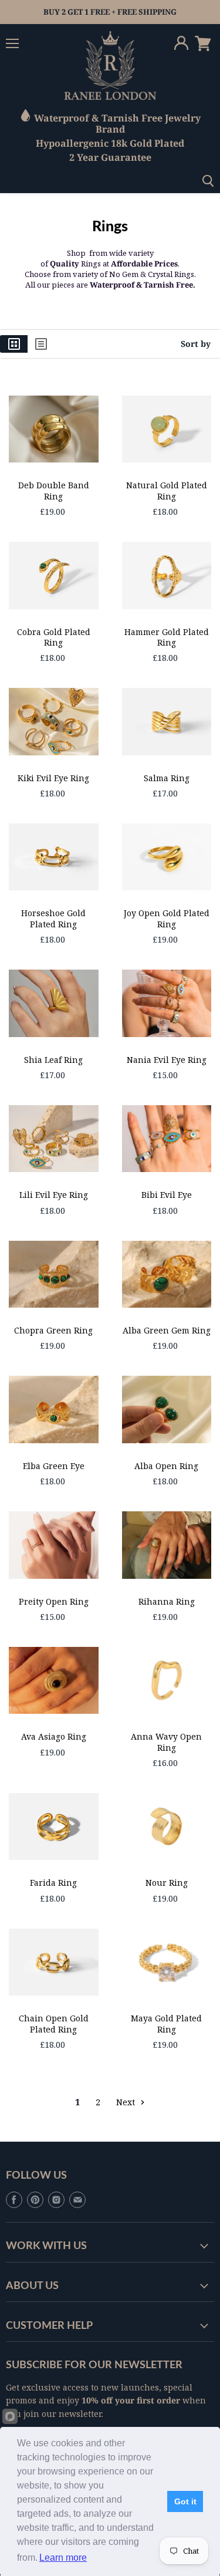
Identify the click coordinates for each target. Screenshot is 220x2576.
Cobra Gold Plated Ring (54, 637)
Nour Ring (167, 1883)
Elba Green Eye (54, 1466)
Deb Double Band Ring (54, 490)
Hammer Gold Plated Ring (167, 637)
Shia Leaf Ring (53, 1060)
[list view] (41, 344)
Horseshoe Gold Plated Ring (53, 918)
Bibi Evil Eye (167, 1195)
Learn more (63, 2558)
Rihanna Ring (167, 1601)
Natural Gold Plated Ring (167, 490)
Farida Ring (53, 1883)
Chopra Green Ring (53, 1330)
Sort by (196, 344)
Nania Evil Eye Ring (167, 1060)
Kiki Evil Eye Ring (53, 778)
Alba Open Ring (166, 1466)
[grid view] (14, 344)
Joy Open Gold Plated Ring (167, 918)
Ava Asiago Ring (54, 1736)
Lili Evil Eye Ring (54, 1195)
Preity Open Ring (54, 1601)
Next (127, 2102)
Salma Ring (167, 778)
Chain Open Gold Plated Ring (54, 2023)
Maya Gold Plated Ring (166, 2023)
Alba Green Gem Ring (167, 1330)
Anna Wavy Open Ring (166, 1742)
